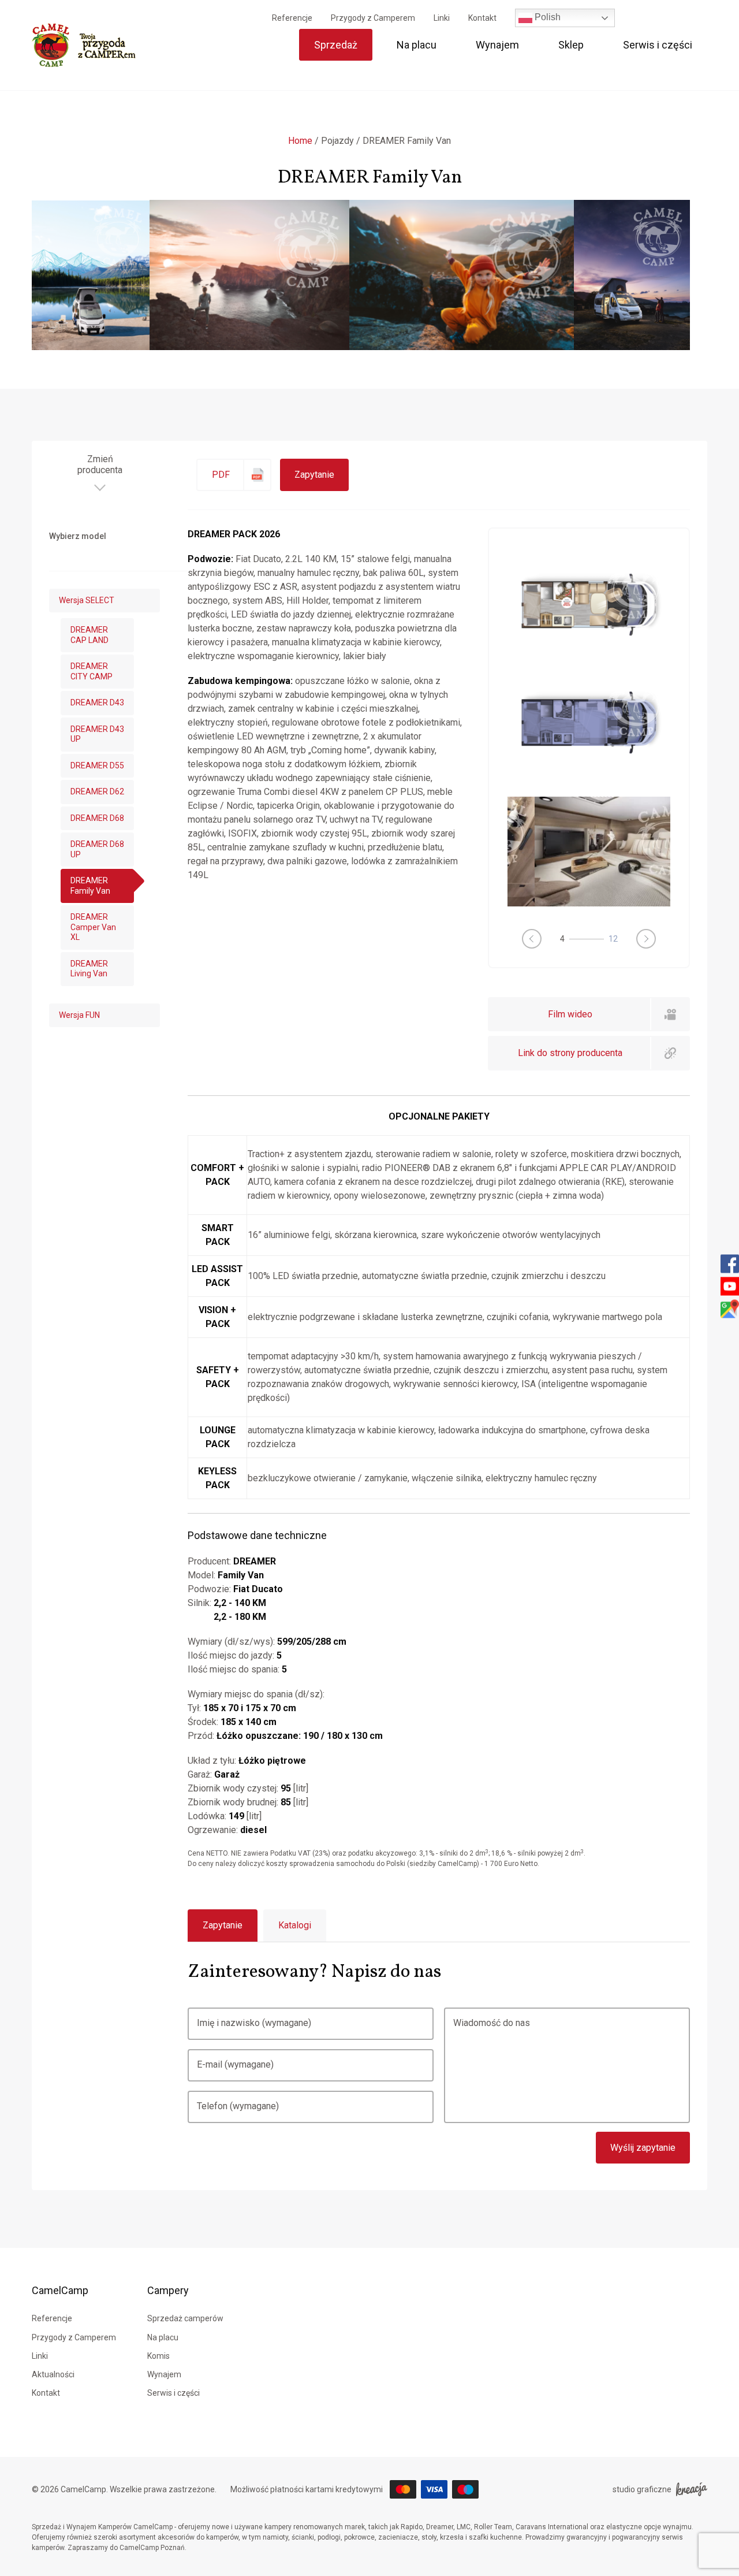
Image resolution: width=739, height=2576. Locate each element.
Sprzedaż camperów (185, 2318)
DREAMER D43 (97, 702)
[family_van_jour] (589, 658)
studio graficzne (642, 2489)
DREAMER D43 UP (97, 734)
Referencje (292, 18)
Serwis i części (658, 45)
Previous (532, 939)
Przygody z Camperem (373, 18)
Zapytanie (314, 475)
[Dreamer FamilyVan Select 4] (589, 852)
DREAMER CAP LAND (89, 635)
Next (646, 939)
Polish (546, 17)
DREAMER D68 (97, 818)
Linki (442, 18)
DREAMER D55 (97, 765)
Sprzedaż (336, 45)
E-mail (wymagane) (235, 2064)
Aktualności (53, 2374)
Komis (158, 2356)
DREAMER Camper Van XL (93, 927)
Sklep (571, 45)
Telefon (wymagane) (238, 2106)
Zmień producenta (100, 464)
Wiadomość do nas (492, 2023)
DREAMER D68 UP (97, 849)
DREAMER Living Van (89, 969)
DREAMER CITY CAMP (92, 671)
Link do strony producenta (570, 1053)
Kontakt (482, 18)
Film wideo (570, 1014)
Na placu (417, 45)
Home (300, 141)
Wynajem (497, 45)
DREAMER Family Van (90, 886)
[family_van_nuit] (589, 776)
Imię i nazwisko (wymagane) (254, 2023)
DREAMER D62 (97, 791)
